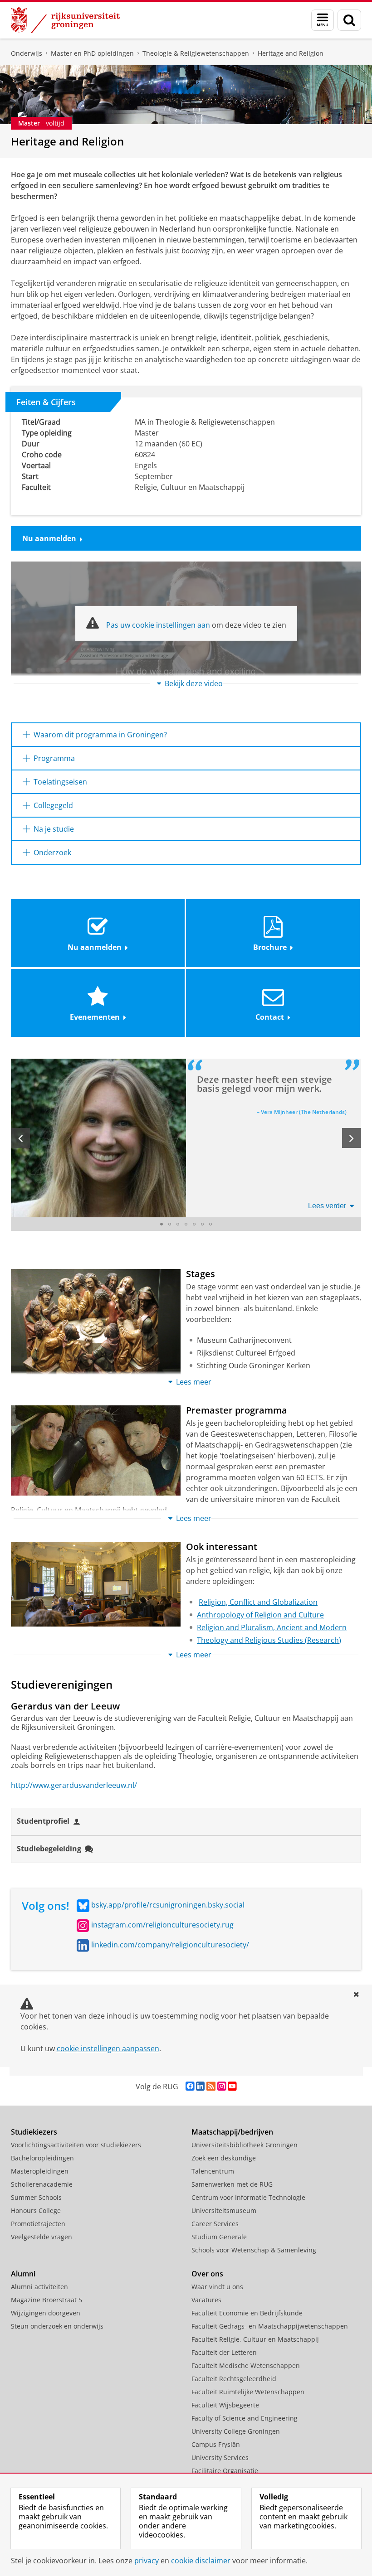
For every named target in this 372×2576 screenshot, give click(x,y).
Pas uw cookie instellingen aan (158, 625)
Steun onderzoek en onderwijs (57, 2326)
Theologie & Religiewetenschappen (196, 53)
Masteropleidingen (40, 2171)
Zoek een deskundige (224, 2158)
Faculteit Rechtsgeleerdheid (234, 2379)
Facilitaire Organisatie (225, 2471)
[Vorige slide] (20, 1138)
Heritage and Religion (291, 53)
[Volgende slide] (352, 1138)
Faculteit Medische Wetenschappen (246, 2365)
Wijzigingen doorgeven (46, 2313)
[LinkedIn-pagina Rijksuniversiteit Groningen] (200, 2086)
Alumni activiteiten (39, 2287)
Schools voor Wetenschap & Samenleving (254, 2250)
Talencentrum (213, 2171)
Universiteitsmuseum (224, 2210)
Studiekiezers (34, 2132)
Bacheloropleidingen (42, 2158)
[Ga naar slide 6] (202, 1224)
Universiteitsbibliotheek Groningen (245, 2145)
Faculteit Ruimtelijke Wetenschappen (248, 2392)
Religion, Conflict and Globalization (258, 1602)
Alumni (23, 2274)
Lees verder (327, 1206)
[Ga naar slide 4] (186, 1224)
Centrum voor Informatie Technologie (248, 2197)
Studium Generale (219, 2237)
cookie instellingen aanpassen (108, 2048)
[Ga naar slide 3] (178, 1224)
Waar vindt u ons (217, 2287)
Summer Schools (36, 2197)
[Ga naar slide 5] (194, 1224)
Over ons (207, 2274)
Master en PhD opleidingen (92, 53)
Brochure (270, 947)
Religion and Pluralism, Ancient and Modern (272, 1627)
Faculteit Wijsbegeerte (225, 2405)
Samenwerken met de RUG (232, 2184)
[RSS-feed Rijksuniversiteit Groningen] (211, 2086)
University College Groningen (236, 2431)
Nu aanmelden (49, 538)
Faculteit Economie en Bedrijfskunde (247, 2313)
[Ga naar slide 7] (210, 1224)
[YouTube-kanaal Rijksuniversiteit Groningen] (232, 2086)
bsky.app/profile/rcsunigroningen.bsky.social (168, 1905)
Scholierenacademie (42, 2184)
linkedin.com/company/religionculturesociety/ (170, 1945)
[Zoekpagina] (349, 20)
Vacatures (206, 2300)
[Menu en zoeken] (323, 20)
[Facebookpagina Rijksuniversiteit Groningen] (190, 2086)
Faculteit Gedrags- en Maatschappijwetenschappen (270, 2326)
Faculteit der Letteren (224, 2352)
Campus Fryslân (216, 2444)
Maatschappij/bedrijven (232, 2132)
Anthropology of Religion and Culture (260, 1615)
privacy (147, 2561)
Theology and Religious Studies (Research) (269, 1640)
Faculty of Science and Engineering (245, 2418)
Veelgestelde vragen (42, 2237)
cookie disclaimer (201, 2561)
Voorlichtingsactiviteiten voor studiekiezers (76, 2145)
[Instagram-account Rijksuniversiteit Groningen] (222, 2086)
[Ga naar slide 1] (162, 1224)
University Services (220, 2457)
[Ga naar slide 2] (170, 1224)
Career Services (215, 2224)
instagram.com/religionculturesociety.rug (162, 1925)
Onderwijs (27, 53)
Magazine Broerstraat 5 (46, 2300)
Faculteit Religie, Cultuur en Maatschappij (255, 2339)
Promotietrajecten (38, 2224)
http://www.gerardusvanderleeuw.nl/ (74, 1785)
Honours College (36, 2210)
